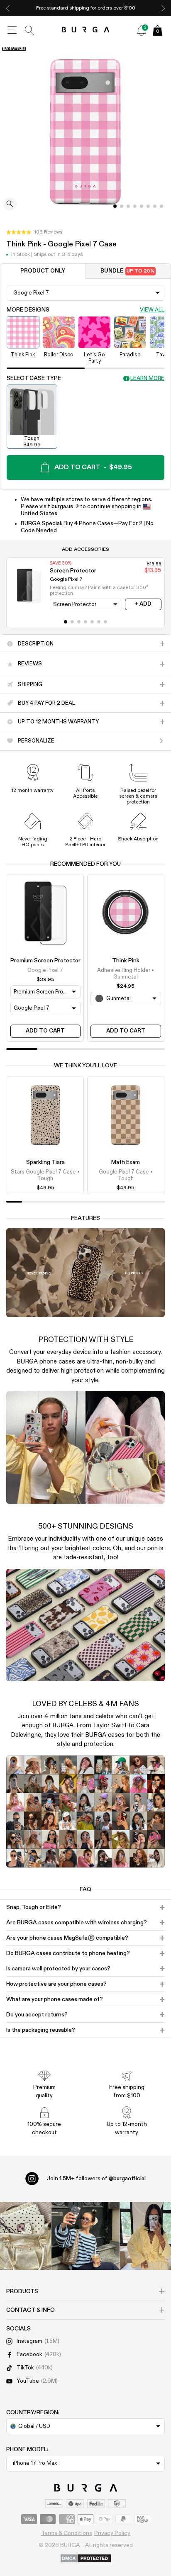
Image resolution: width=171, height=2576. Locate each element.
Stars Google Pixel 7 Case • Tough (45, 1175)
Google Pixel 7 (45, 970)
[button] (34, 232)
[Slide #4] (142, 206)
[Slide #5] (148, 206)
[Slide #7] (161, 206)
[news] (142, 30)
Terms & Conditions (67, 2533)
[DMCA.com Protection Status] (86, 2559)
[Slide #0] (115, 206)
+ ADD (143, 604)
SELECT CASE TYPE (34, 378)
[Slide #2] (128, 206)
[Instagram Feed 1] (86, 2236)
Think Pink (126, 961)
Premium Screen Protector (45, 961)
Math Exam (126, 1162)
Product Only (43, 271)
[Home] (86, 30)
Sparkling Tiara (45, 1162)
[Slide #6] (155, 206)
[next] (163, 8)
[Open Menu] (12, 30)
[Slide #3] (135, 206)
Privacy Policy (112, 2533)
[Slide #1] (122, 206)
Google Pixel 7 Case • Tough (126, 1175)
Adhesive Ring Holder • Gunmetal (126, 974)
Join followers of (96, 2179)
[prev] (8, 8)
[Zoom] (10, 205)
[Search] (29, 30)
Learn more (147, 379)
